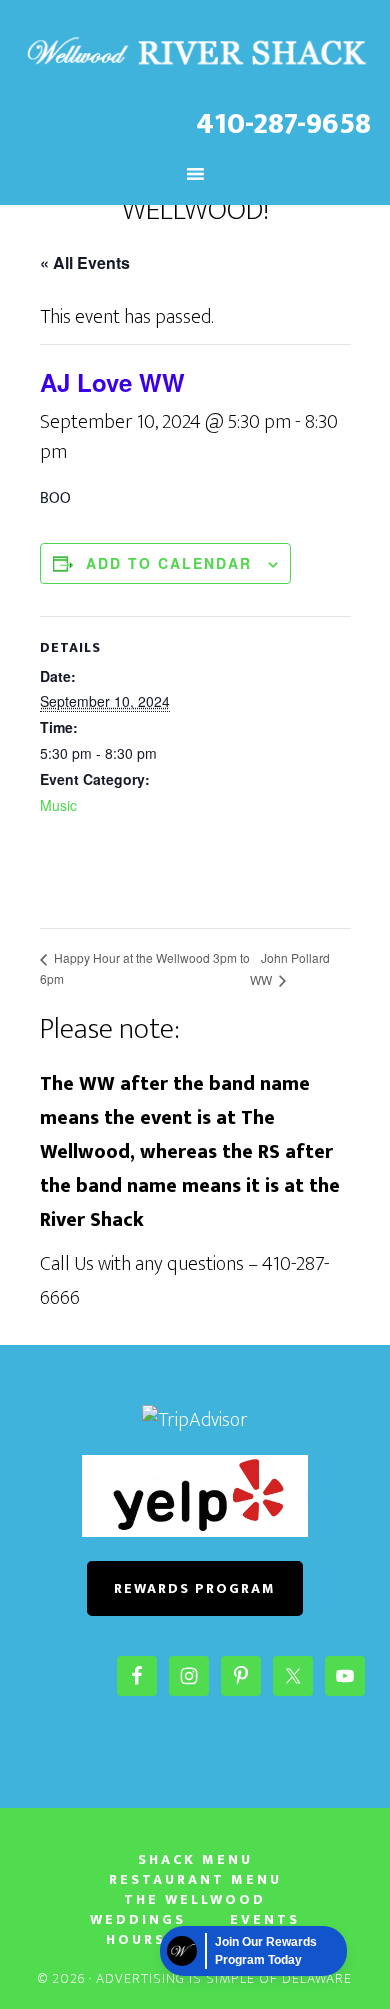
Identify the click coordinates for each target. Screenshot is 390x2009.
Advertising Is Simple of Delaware (224, 1978)
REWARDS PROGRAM (195, 1588)
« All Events (85, 262)
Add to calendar (169, 563)
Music (58, 805)
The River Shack (195, 53)
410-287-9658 (283, 124)
